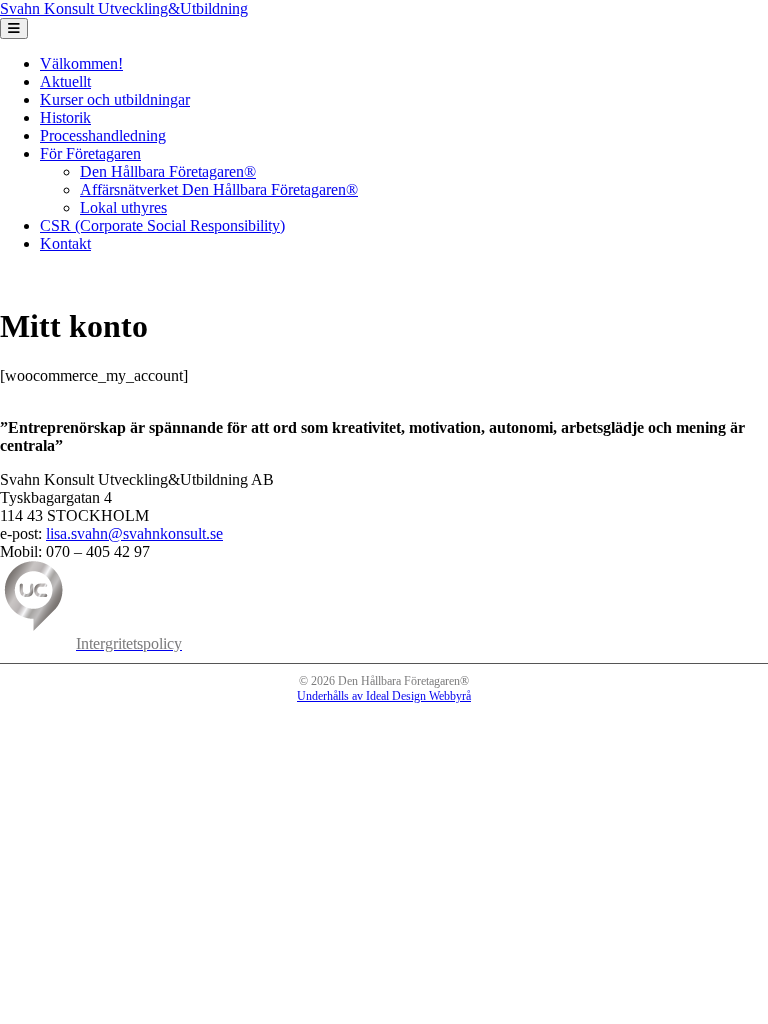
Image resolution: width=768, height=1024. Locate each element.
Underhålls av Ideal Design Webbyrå (384, 696)
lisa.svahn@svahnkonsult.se (134, 533)
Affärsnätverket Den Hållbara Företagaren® (219, 189)
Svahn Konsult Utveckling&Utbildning (124, 8)
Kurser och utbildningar (115, 99)
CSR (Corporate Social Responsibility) (162, 225)
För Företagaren (90, 153)
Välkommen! (81, 63)
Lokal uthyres (123, 207)
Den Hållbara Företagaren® (168, 171)
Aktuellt (65, 81)
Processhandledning (103, 135)
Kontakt (65, 243)
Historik (65, 117)
